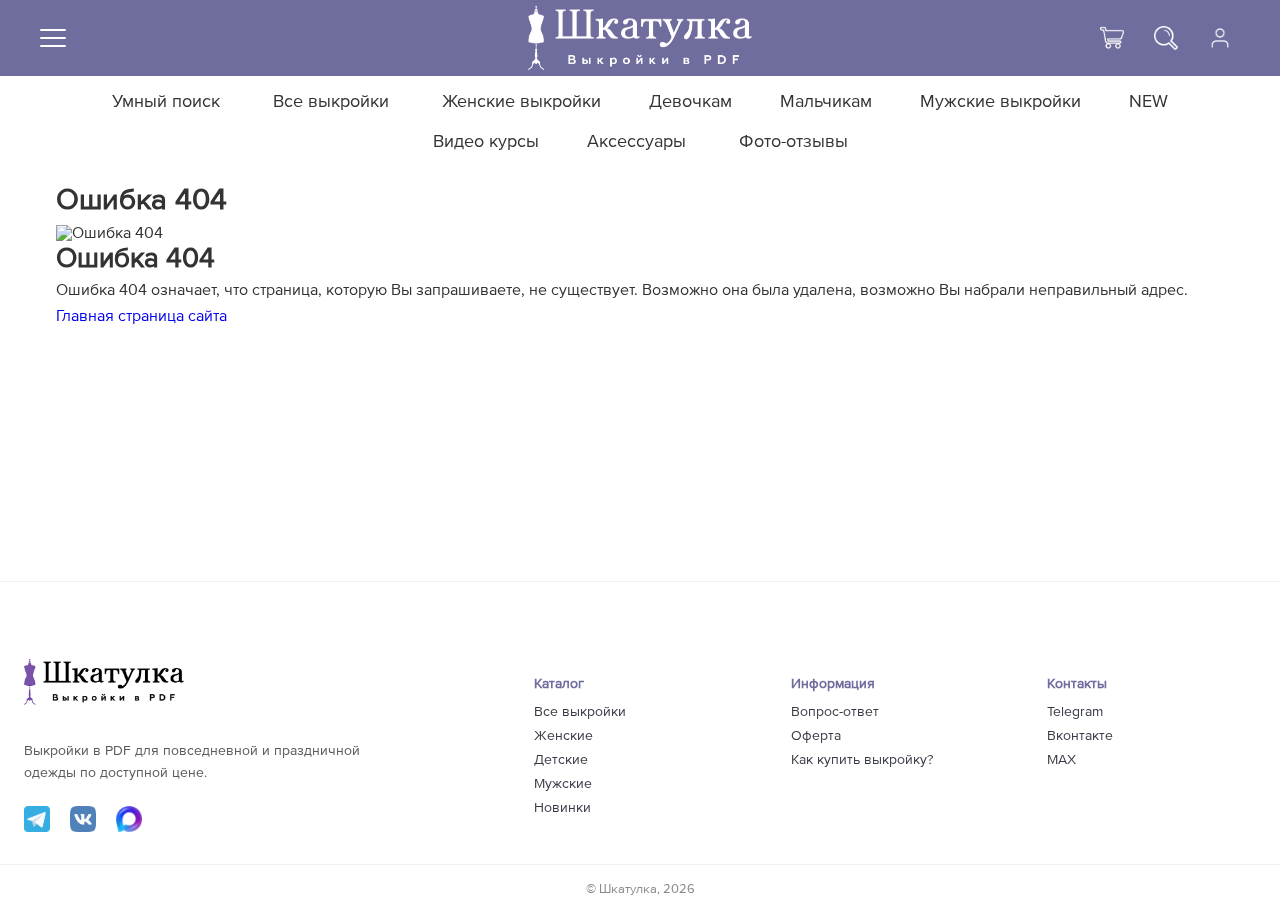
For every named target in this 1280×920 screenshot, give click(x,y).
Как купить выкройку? (862, 760)
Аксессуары (636, 142)
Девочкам (690, 102)
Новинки (562, 808)
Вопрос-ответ (835, 712)
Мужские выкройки (1000, 102)
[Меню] (53, 38)
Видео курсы (486, 142)
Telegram (1075, 712)
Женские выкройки (521, 102)
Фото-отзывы (793, 142)
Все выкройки (331, 102)
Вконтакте (1080, 736)
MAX (1061, 760)
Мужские (563, 784)
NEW (1148, 102)
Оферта (816, 736)
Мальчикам (826, 102)
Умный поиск (166, 102)
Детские (561, 760)
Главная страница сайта (141, 316)
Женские (563, 736)
